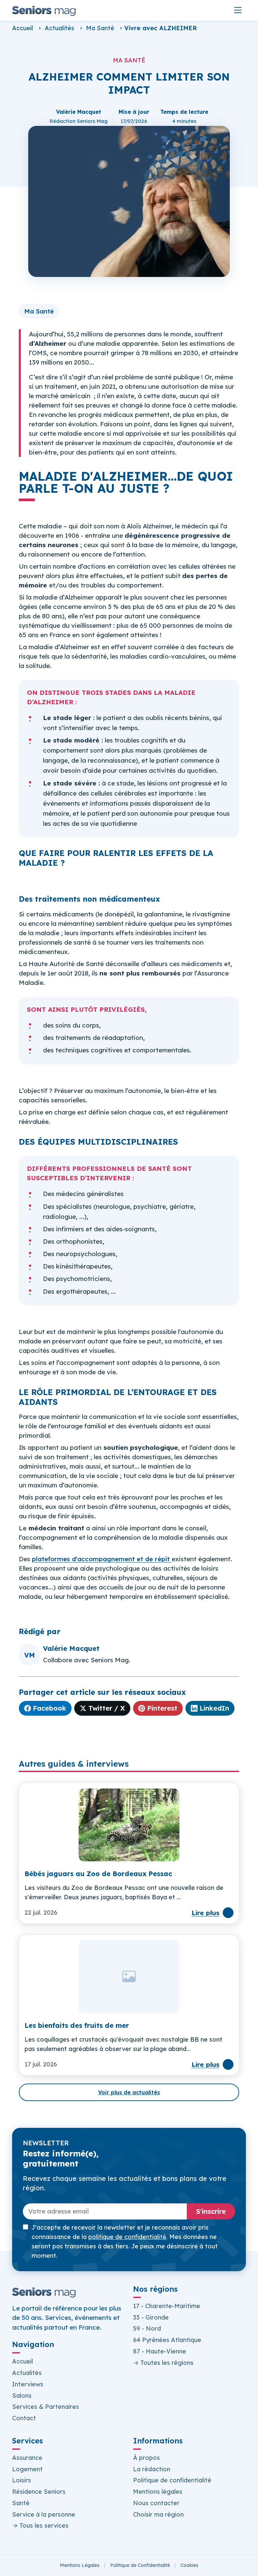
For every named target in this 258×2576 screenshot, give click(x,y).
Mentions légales (158, 2492)
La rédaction (152, 2469)
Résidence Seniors (39, 2492)
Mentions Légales (80, 2565)
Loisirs (21, 2480)
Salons (22, 2396)
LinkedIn (214, 1708)
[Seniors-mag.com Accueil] (44, 10)
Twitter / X (107, 1708)
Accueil (23, 28)
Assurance (27, 2458)
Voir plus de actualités (129, 2092)
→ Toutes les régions (163, 2363)
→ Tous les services (40, 2525)
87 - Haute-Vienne (160, 2351)
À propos (146, 2458)
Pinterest (162, 1708)
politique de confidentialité (127, 2237)
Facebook (50, 1708)
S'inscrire (211, 2211)
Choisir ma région (158, 2514)
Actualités (59, 28)
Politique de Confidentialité (140, 2565)
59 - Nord (147, 2328)
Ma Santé (100, 28)
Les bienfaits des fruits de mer (77, 2025)
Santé (21, 2503)
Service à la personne (44, 2514)
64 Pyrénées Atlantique (167, 2340)
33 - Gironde (151, 2317)
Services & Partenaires (46, 2407)
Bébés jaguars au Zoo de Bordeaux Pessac (98, 1874)
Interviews (28, 2384)
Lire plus (205, 1913)
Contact (24, 2418)
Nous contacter (156, 2503)
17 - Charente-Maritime (167, 2306)
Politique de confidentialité (172, 2480)
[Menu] (238, 10)
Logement (27, 2469)
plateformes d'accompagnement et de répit (101, 1559)
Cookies (189, 2565)
